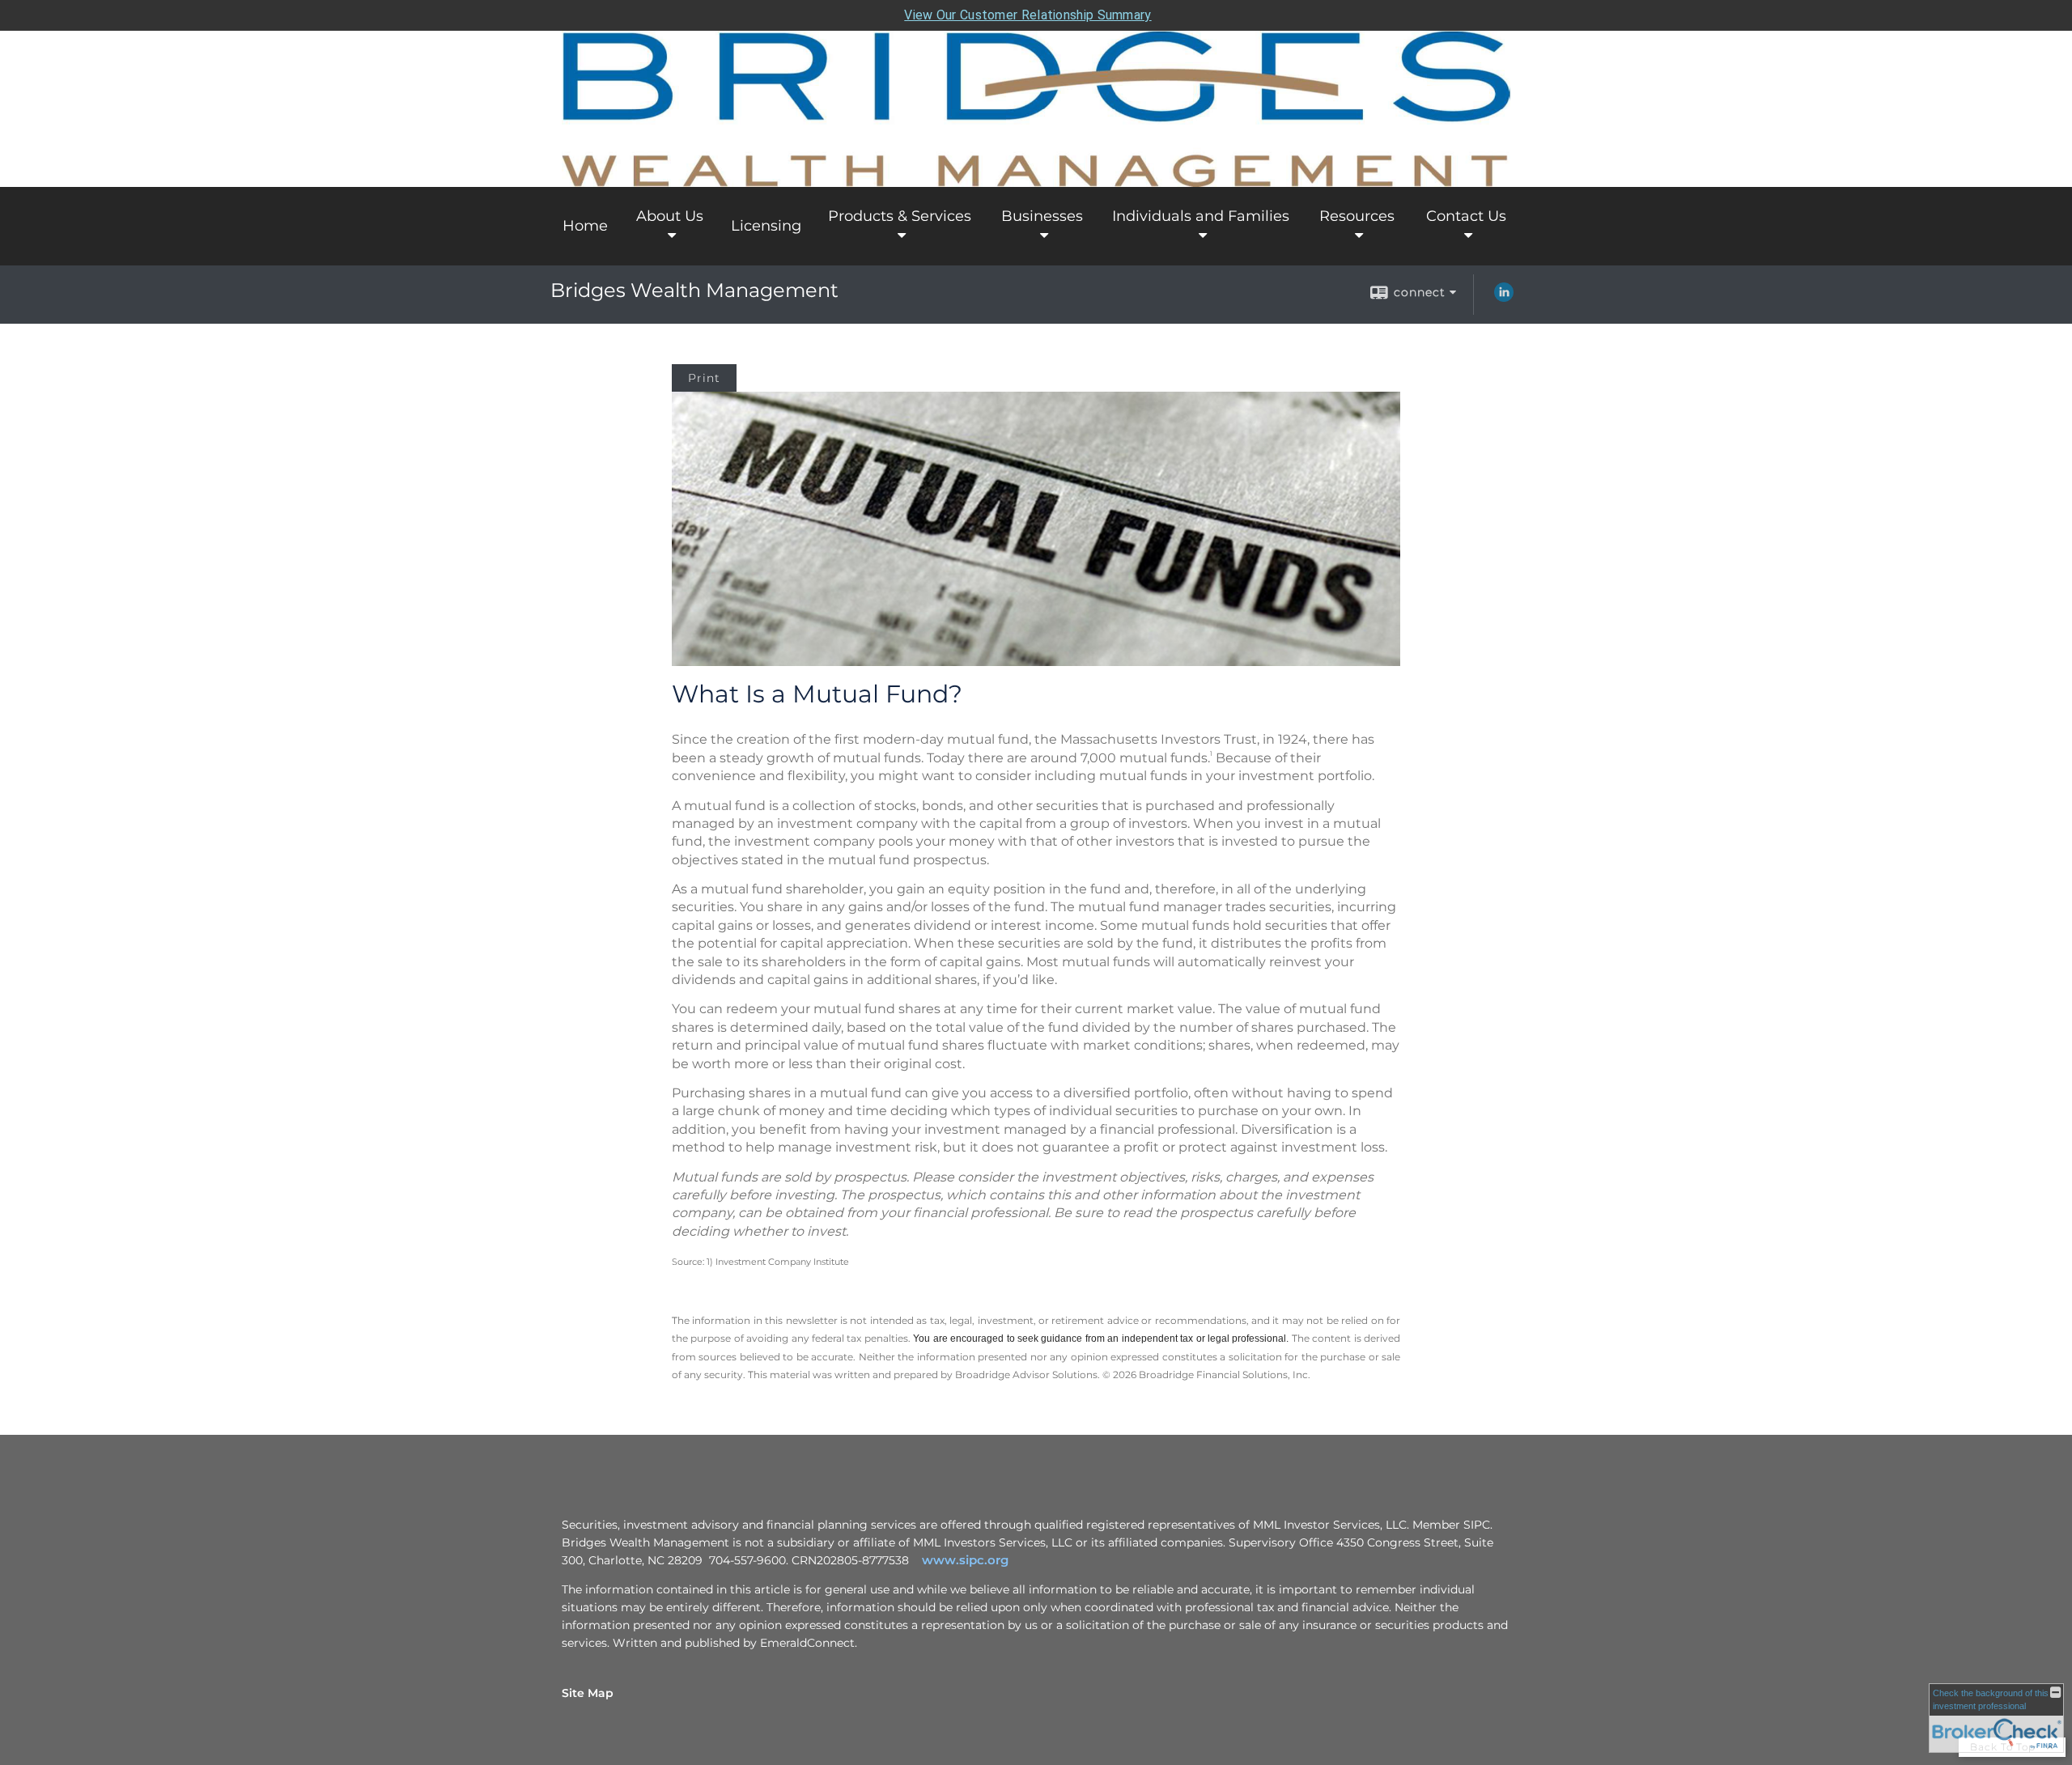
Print (704, 378)
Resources (1357, 216)
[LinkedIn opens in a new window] (1504, 298)
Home (585, 226)
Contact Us (1466, 216)
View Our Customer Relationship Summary (1028, 15)
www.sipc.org (965, 1560)
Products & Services (900, 216)
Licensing (766, 226)
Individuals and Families (1201, 216)
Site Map (588, 1693)
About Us (670, 216)
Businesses (1042, 216)
